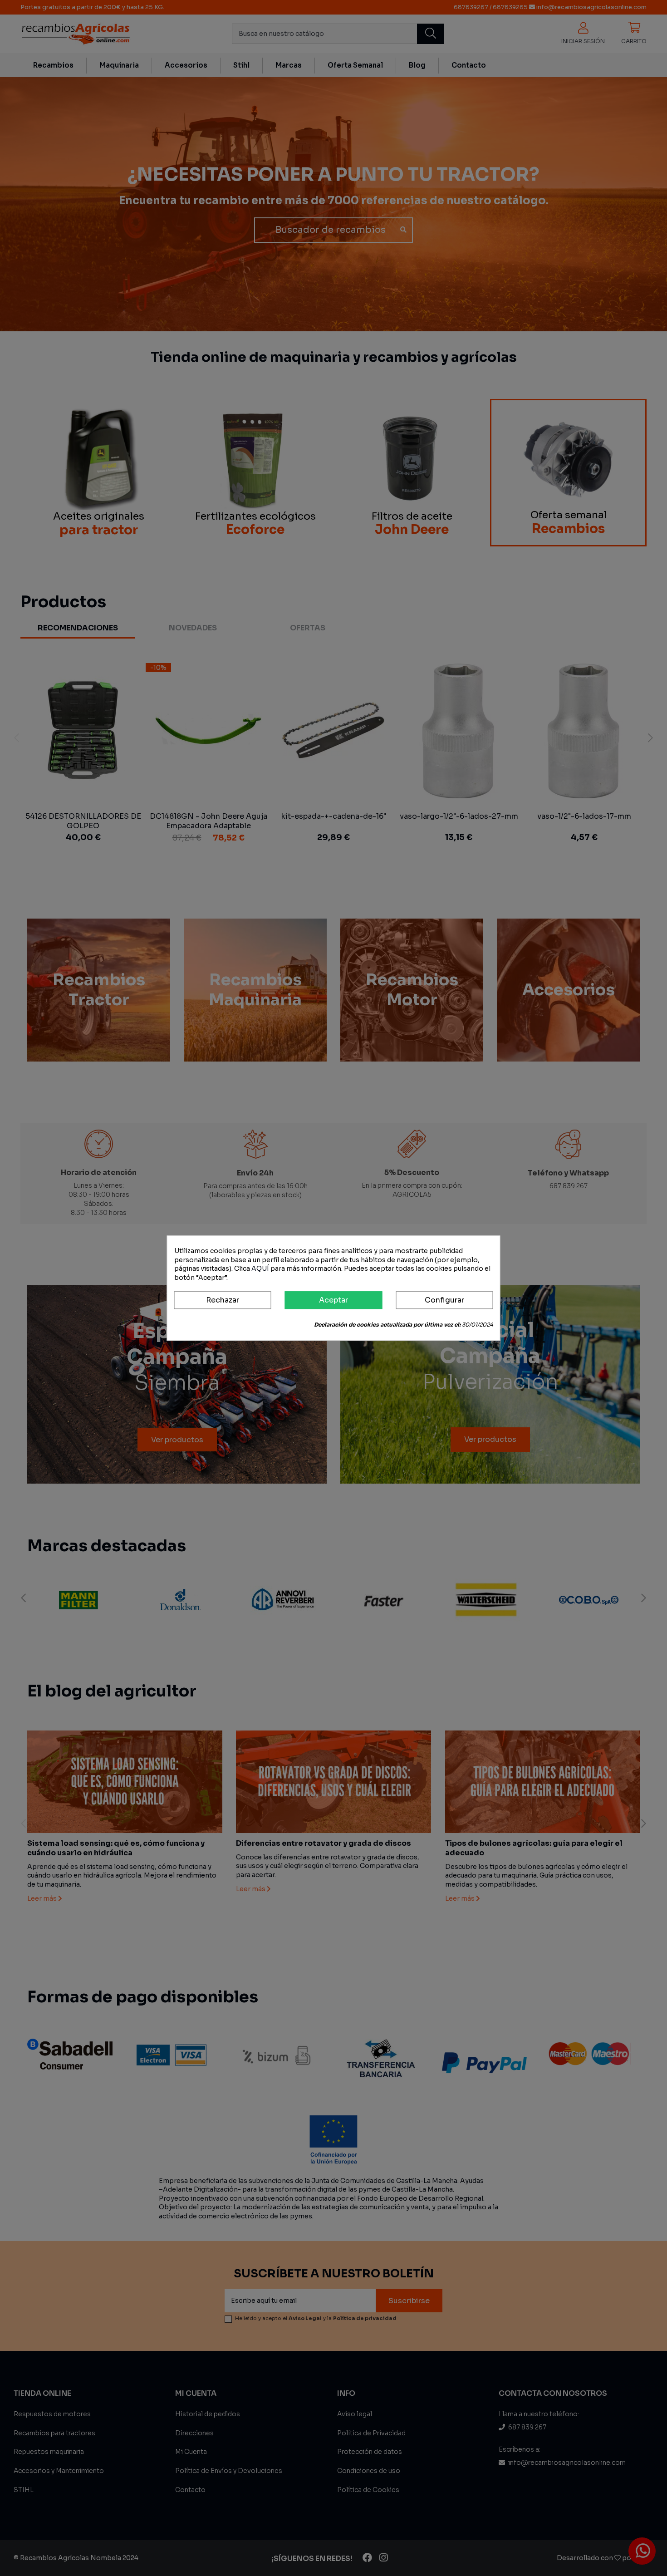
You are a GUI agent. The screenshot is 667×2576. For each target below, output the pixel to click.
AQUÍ (260, 1268)
